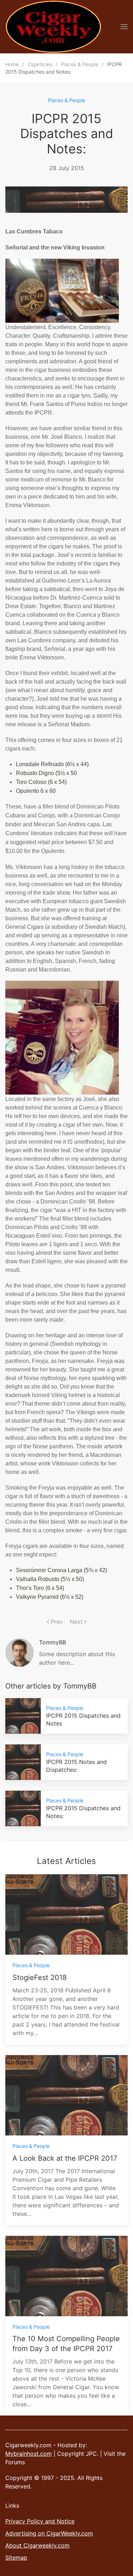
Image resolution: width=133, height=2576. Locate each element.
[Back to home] (53, 27)
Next (76, 1622)
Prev (57, 1622)
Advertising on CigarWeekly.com (49, 2533)
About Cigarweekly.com (37, 2545)
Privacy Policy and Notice (40, 2521)
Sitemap (16, 2557)
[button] (124, 27)
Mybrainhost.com (29, 2454)
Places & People (66, 100)
